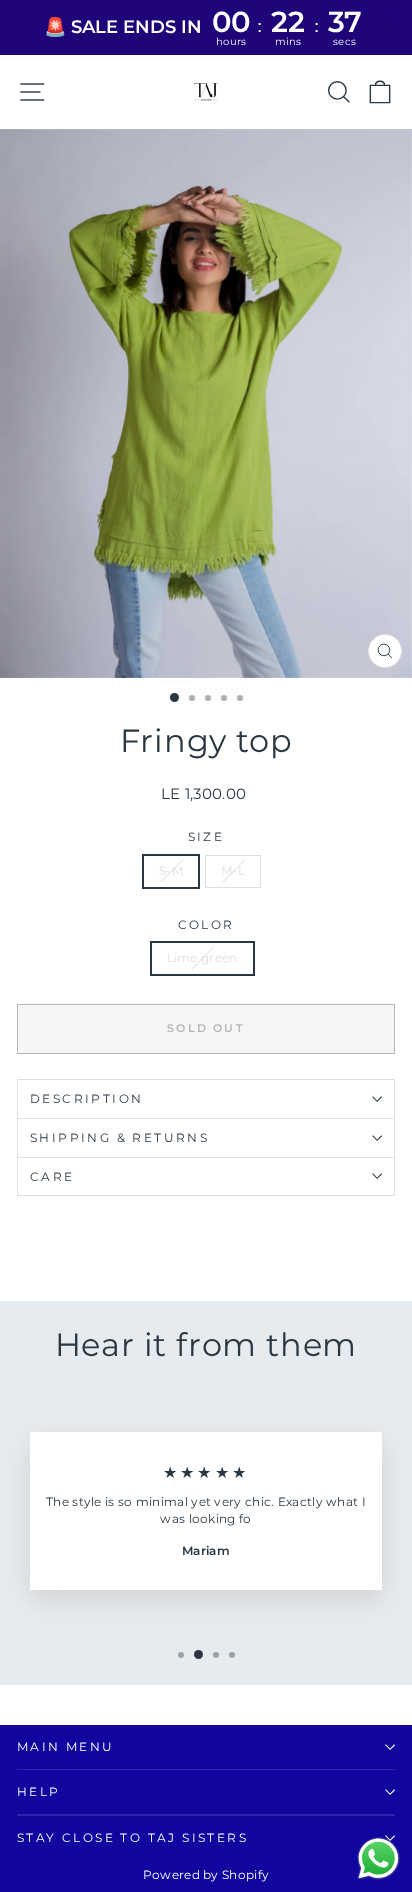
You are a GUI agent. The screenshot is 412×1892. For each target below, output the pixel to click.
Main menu (66, 1746)
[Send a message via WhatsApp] (378, 1858)
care (52, 1176)
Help (39, 1791)
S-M (171, 870)
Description (86, 1098)
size (206, 836)
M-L (233, 870)
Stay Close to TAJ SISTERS (132, 1837)
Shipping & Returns (119, 1137)
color (206, 924)
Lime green (202, 957)
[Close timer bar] (392, 16)
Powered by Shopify (206, 1874)
